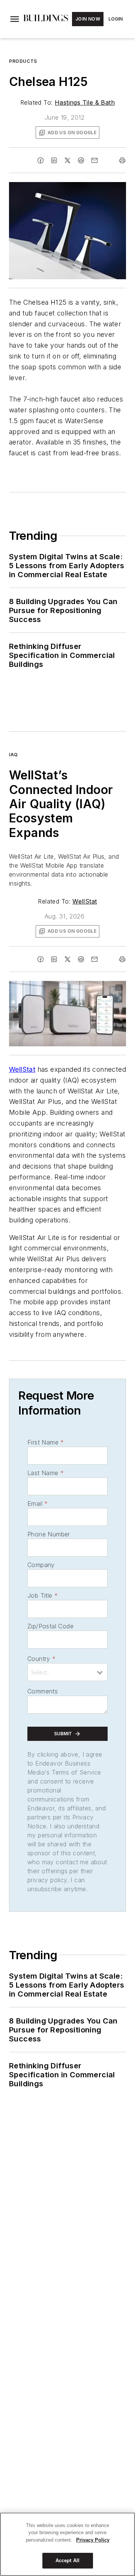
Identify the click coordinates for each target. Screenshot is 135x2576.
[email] (94, 160)
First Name (46, 1442)
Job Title (43, 1595)
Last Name (46, 1473)
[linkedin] (54, 160)
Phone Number (49, 1534)
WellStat (85, 901)
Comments (43, 1691)
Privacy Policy (93, 2540)
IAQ (13, 755)
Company (41, 1565)
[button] (15, 19)
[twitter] (67, 160)
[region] (67, 2544)
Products (23, 61)
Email (37, 1504)
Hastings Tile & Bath (85, 102)
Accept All (67, 2560)
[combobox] (67, 1672)
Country (41, 1659)
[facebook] (40, 160)
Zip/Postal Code (50, 1626)
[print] (122, 160)
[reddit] (81, 160)
